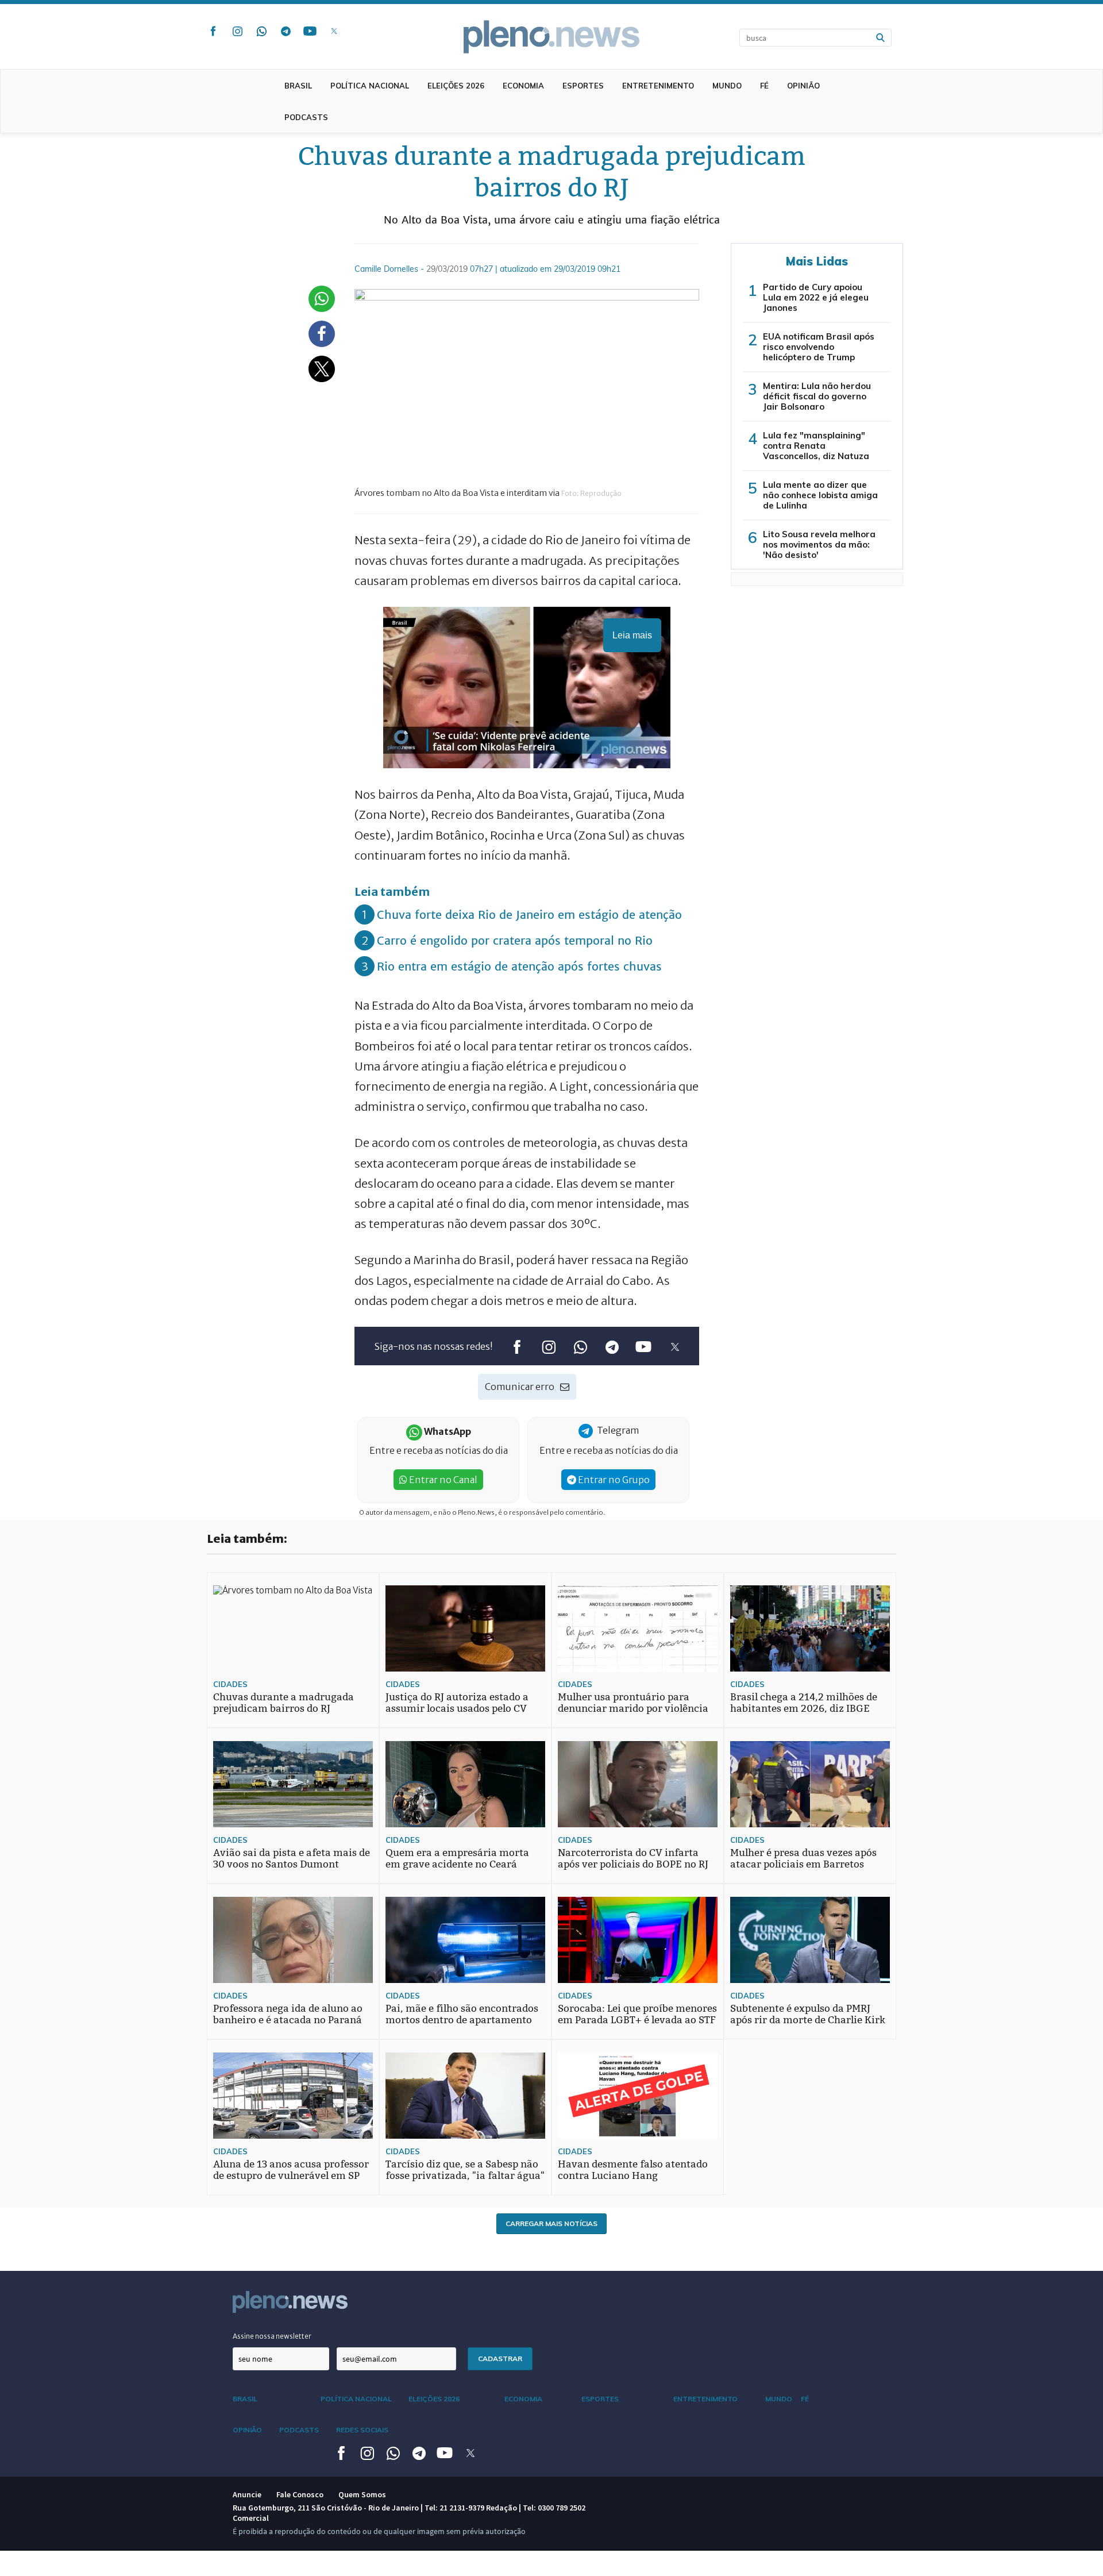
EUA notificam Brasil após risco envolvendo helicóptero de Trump (819, 347)
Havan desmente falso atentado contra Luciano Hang (633, 2170)
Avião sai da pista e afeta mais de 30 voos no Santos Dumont (292, 1859)
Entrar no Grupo (613, 1480)
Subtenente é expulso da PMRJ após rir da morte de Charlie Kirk (808, 2014)
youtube (310, 31)
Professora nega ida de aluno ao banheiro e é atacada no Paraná (288, 2014)
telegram (286, 31)
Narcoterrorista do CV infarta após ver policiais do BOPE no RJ (633, 1859)
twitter (334, 31)
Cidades (230, 1684)
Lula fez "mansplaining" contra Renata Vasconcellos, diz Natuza (816, 446)
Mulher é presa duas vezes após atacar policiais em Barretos (803, 1859)
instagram (237, 31)
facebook (213, 31)
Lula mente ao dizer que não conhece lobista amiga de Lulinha (820, 495)
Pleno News (551, 37)
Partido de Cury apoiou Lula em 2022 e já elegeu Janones (816, 297)
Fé (764, 86)
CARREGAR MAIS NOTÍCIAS (551, 2223)
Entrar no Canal (442, 1480)
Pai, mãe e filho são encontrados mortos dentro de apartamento (462, 2014)
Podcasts (306, 117)
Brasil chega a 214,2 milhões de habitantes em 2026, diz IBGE (804, 1703)
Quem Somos (362, 2494)
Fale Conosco (300, 2494)
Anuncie (247, 2494)
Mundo (727, 86)
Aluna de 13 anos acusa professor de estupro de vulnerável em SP (291, 2170)
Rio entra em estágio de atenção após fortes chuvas (519, 966)
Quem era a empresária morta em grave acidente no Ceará (457, 1859)
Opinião (803, 86)
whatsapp (261, 31)
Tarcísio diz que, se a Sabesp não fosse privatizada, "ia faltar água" (465, 2170)
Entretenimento (658, 86)
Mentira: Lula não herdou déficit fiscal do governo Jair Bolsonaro (817, 396)
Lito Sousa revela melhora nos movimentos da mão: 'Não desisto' (819, 544)
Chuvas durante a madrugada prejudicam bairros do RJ (284, 1703)
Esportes (583, 86)
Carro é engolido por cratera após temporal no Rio (515, 940)
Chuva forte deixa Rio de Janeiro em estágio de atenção (529, 915)
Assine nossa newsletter (272, 2336)
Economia (523, 86)
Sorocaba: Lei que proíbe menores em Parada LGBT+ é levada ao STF (637, 2014)
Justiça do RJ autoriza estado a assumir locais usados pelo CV (457, 1703)
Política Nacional (370, 86)
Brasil (298, 86)
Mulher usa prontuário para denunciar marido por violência (633, 1703)
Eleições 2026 (456, 86)
